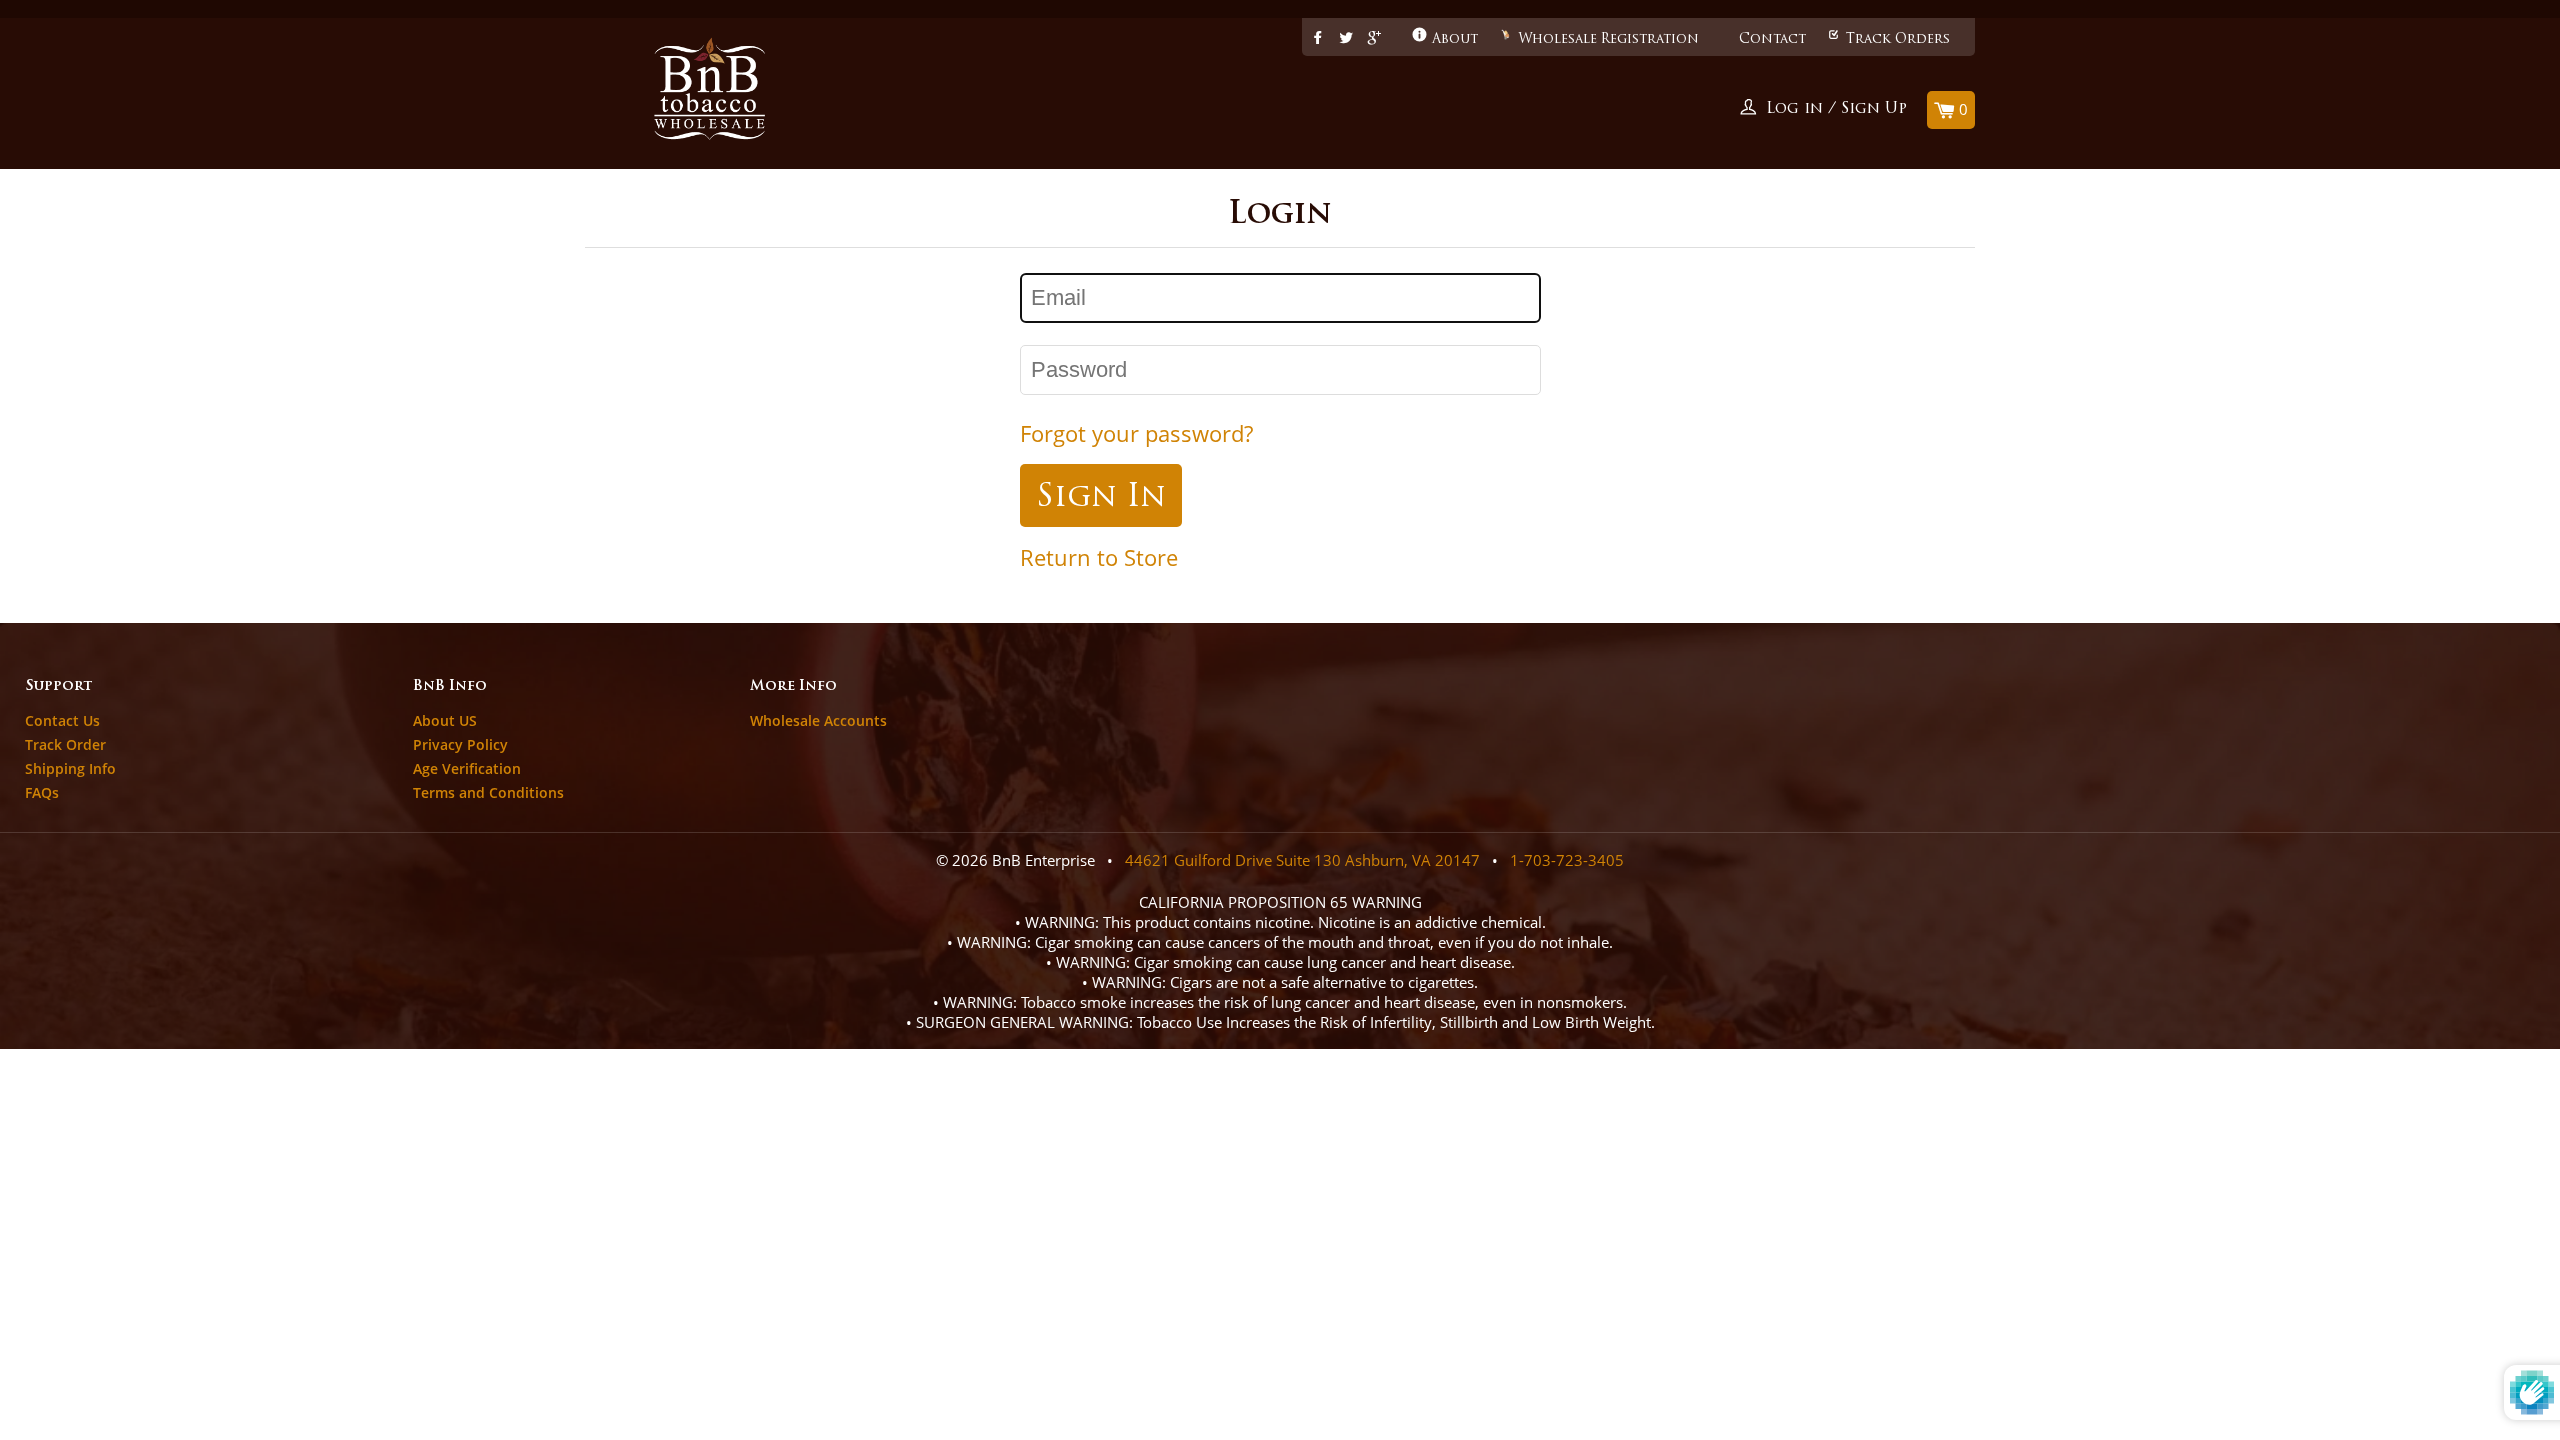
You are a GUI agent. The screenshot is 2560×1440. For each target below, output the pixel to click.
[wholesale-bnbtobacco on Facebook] (1318, 39)
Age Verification (467, 768)
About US (445, 720)
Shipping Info (70, 768)
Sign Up (1874, 109)
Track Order (65, 744)
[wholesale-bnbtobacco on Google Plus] (1374, 39)
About (1455, 39)
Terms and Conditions (488, 792)
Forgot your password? (1136, 433)
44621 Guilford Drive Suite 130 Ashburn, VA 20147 (1302, 860)
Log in (1794, 109)
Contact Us (62, 720)
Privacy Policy (460, 744)
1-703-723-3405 (1567, 860)
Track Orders (1898, 39)
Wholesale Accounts (818, 720)
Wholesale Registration (1608, 39)
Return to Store (1099, 557)
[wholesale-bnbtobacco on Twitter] (1346, 39)
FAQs (42, 792)
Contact (1772, 39)
